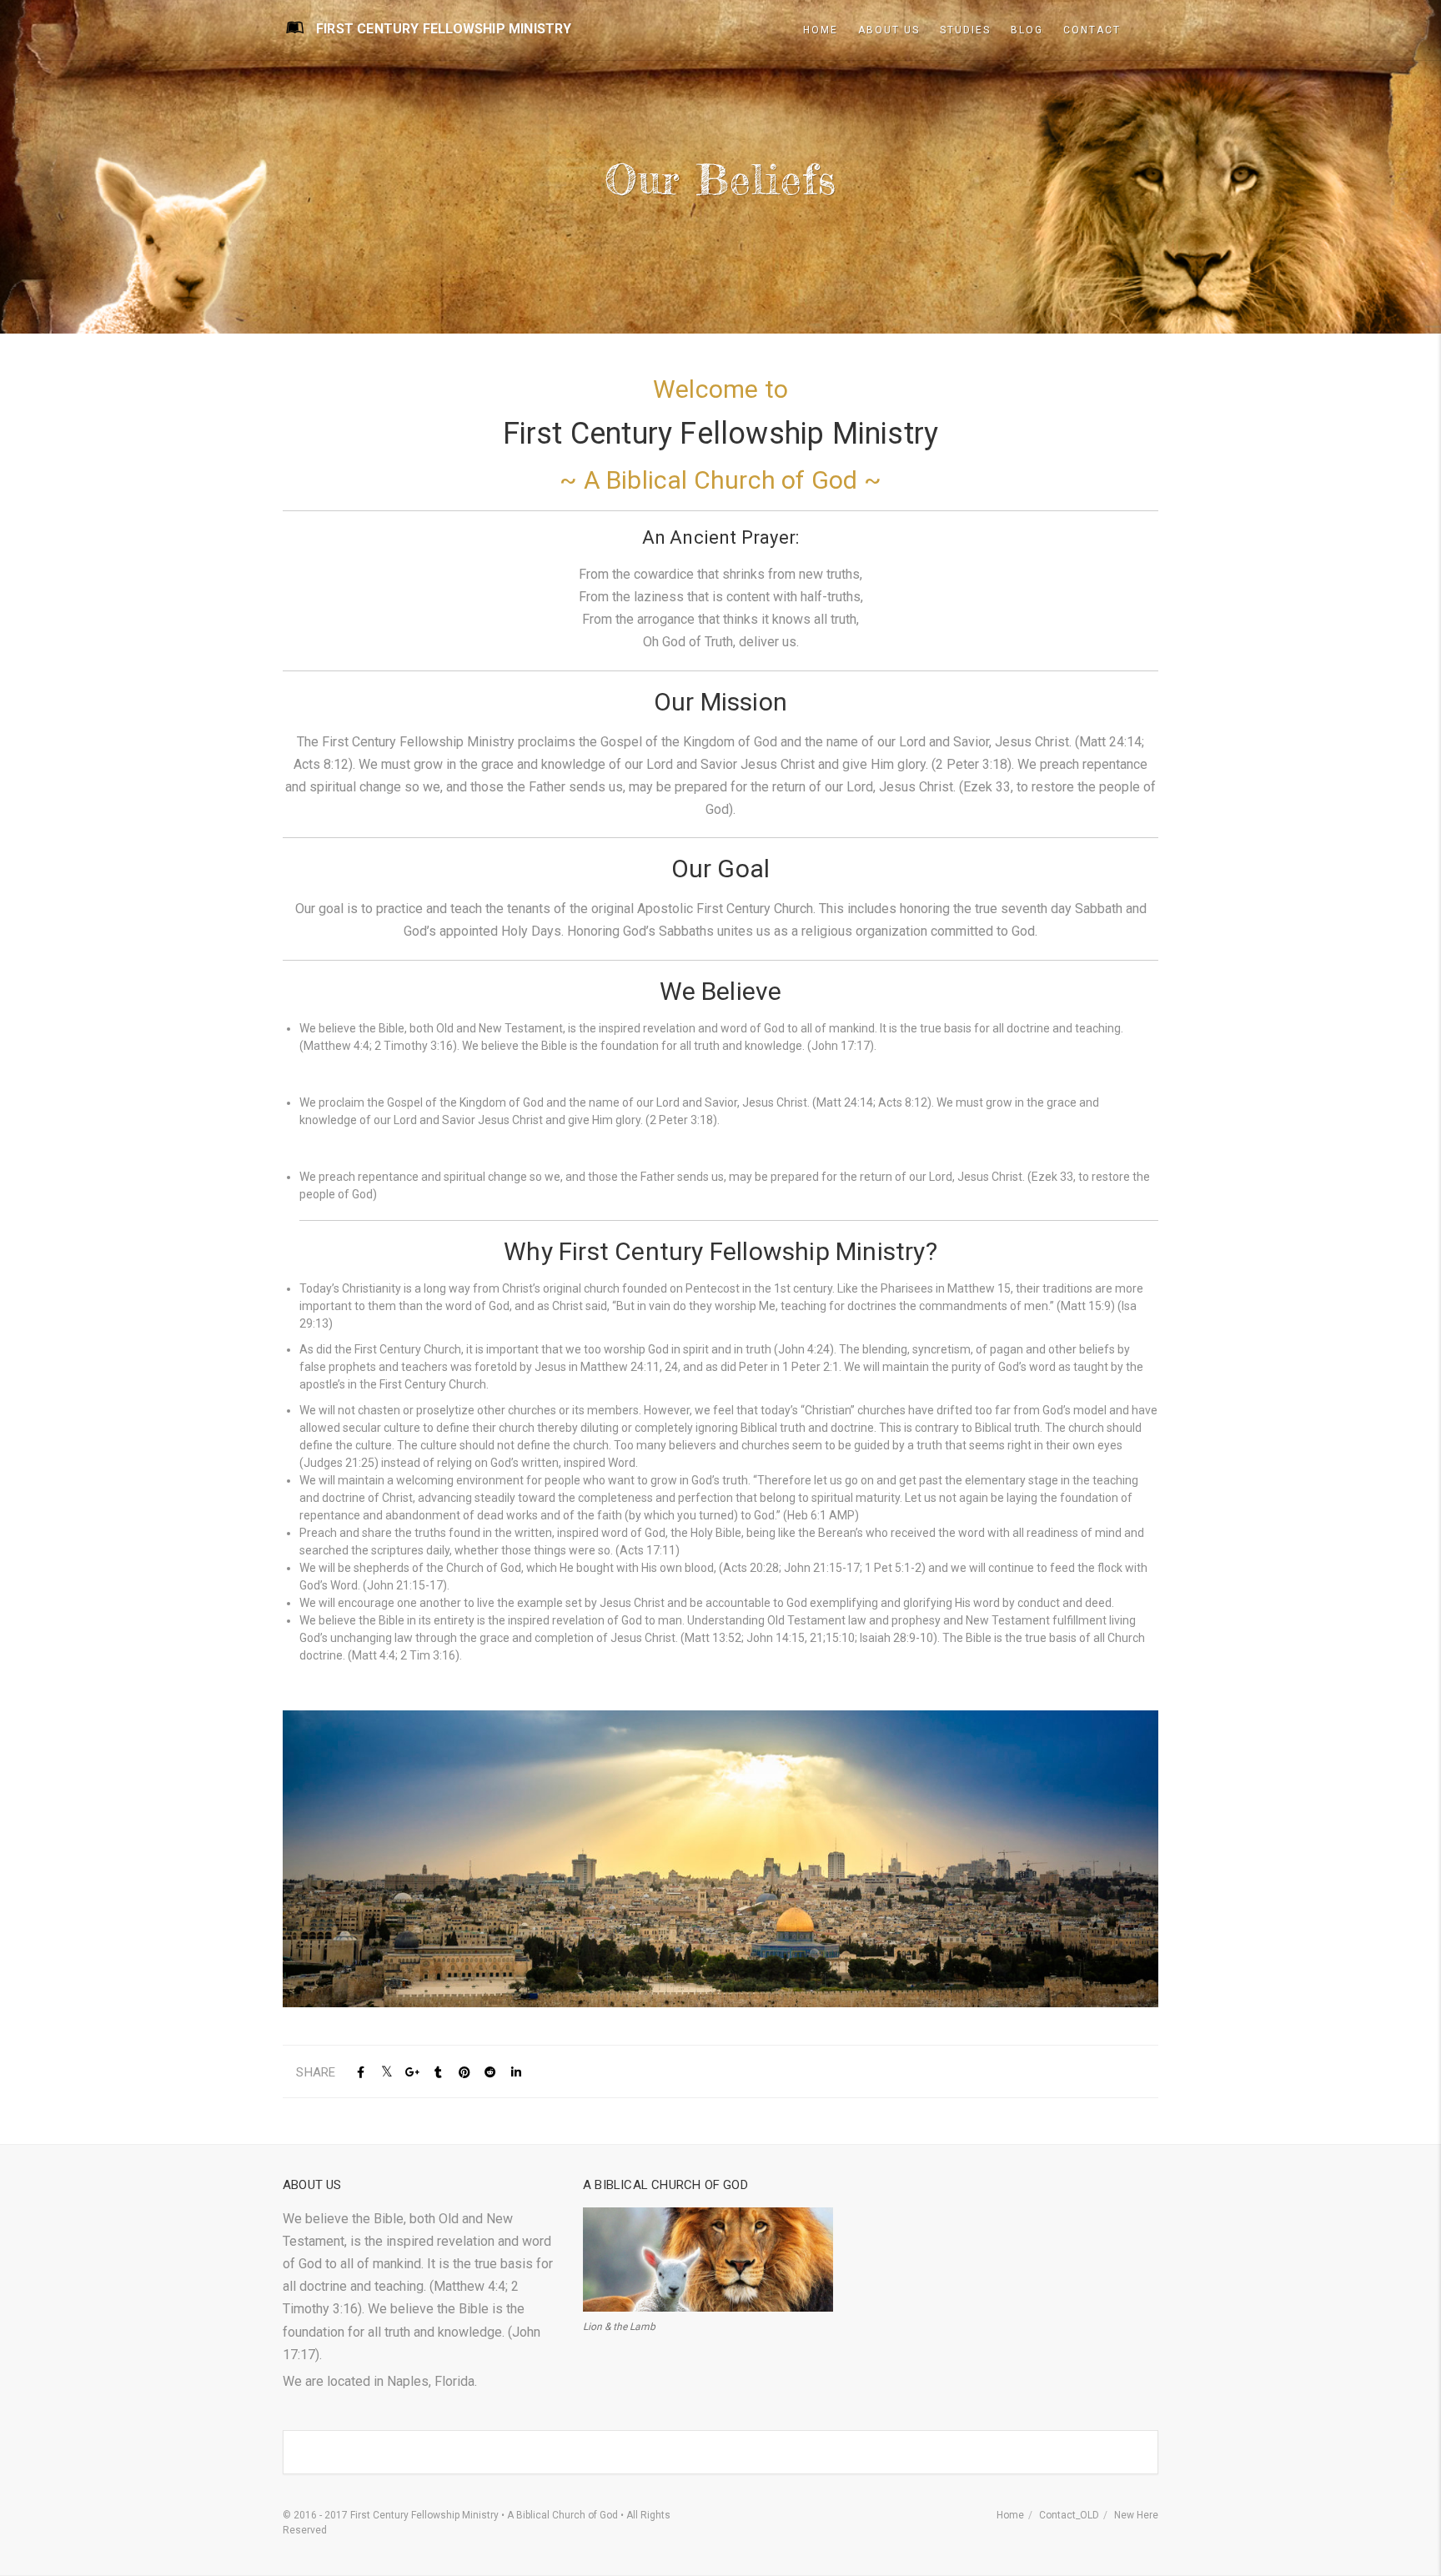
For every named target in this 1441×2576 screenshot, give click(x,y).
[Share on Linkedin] (516, 2073)
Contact (1092, 30)
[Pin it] (464, 2073)
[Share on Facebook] (361, 2073)
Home (1010, 2515)
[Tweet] (387, 2073)
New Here (1136, 2515)
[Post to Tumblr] (438, 2073)
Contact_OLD (1069, 2515)
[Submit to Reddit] (490, 2073)
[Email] (542, 2073)
